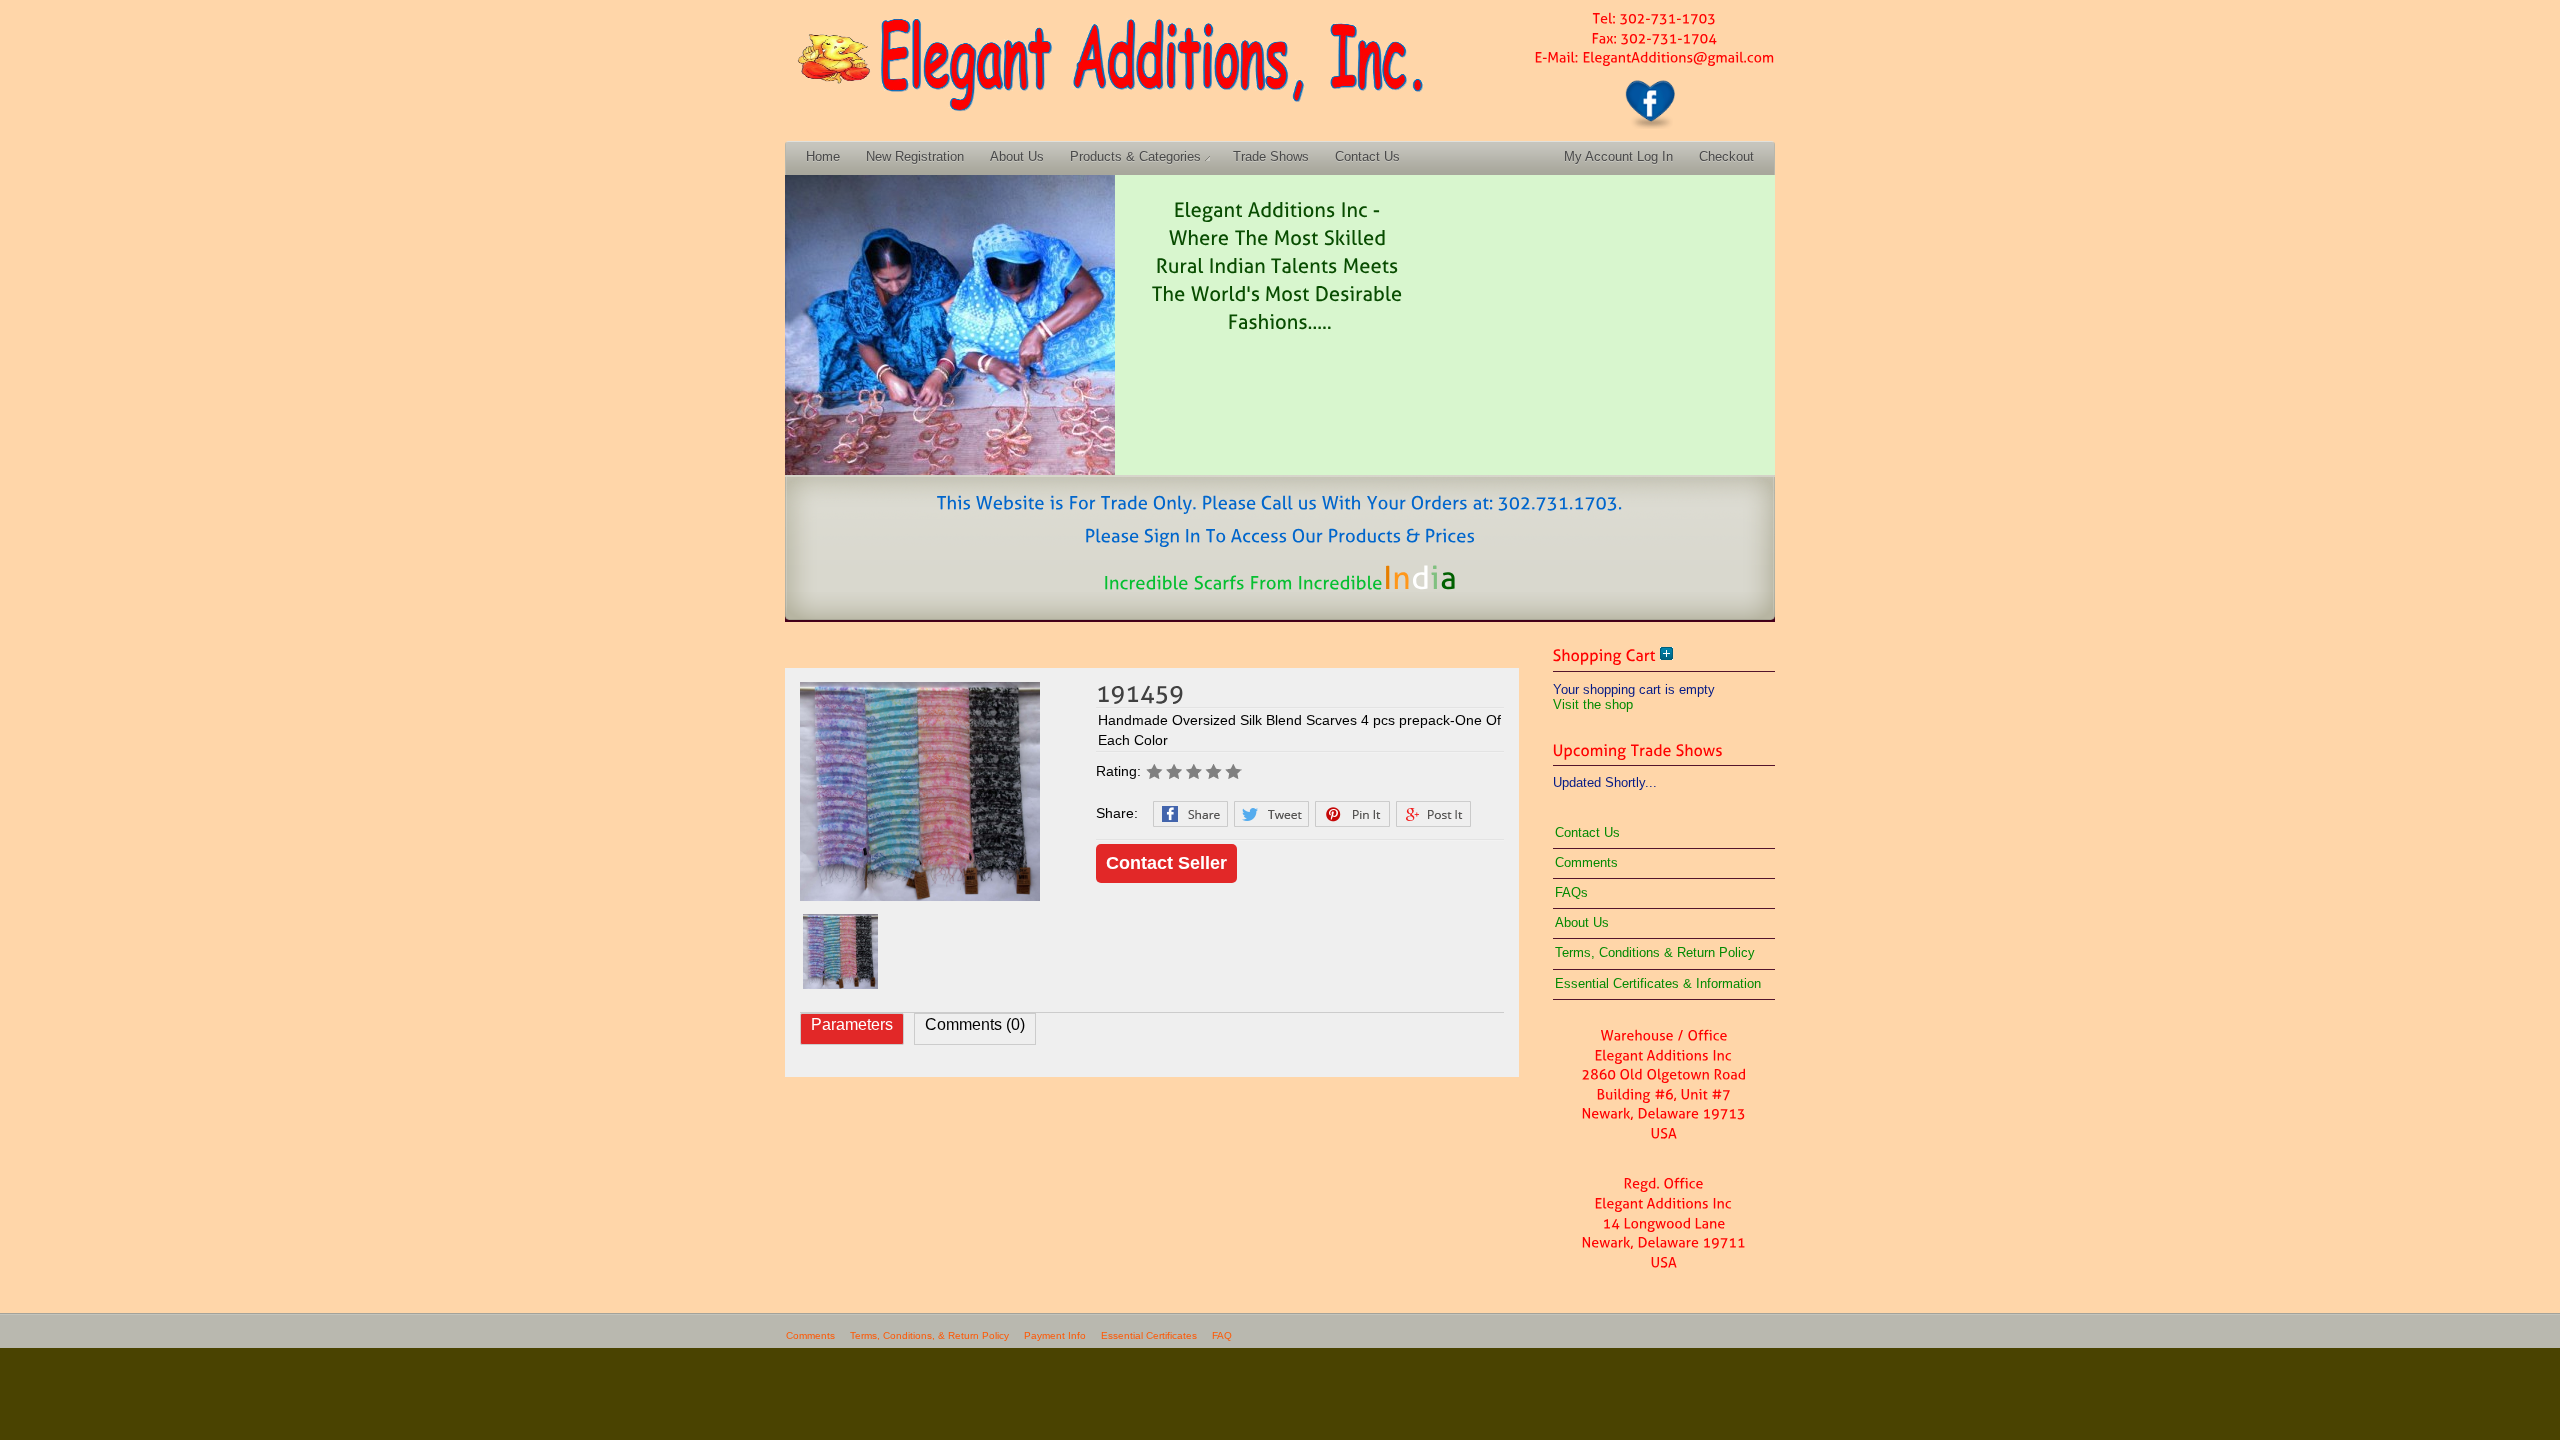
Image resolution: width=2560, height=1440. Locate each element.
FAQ (1222, 1335)
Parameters (852, 1024)
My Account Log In (1618, 156)
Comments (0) (975, 1024)
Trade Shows (1271, 156)
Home (823, 156)
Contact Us (1367, 156)
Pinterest (1352, 814)
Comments (1586, 862)
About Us (1017, 156)
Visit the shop (1593, 704)
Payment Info (1055, 1335)
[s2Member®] (100, 1422)
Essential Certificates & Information (1658, 983)
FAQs (1571, 892)
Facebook (1190, 814)
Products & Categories (1135, 156)
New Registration (915, 156)
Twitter (1271, 814)
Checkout (1726, 156)
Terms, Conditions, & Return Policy (929, 1335)
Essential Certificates (1149, 1335)
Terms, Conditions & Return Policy (1655, 952)
